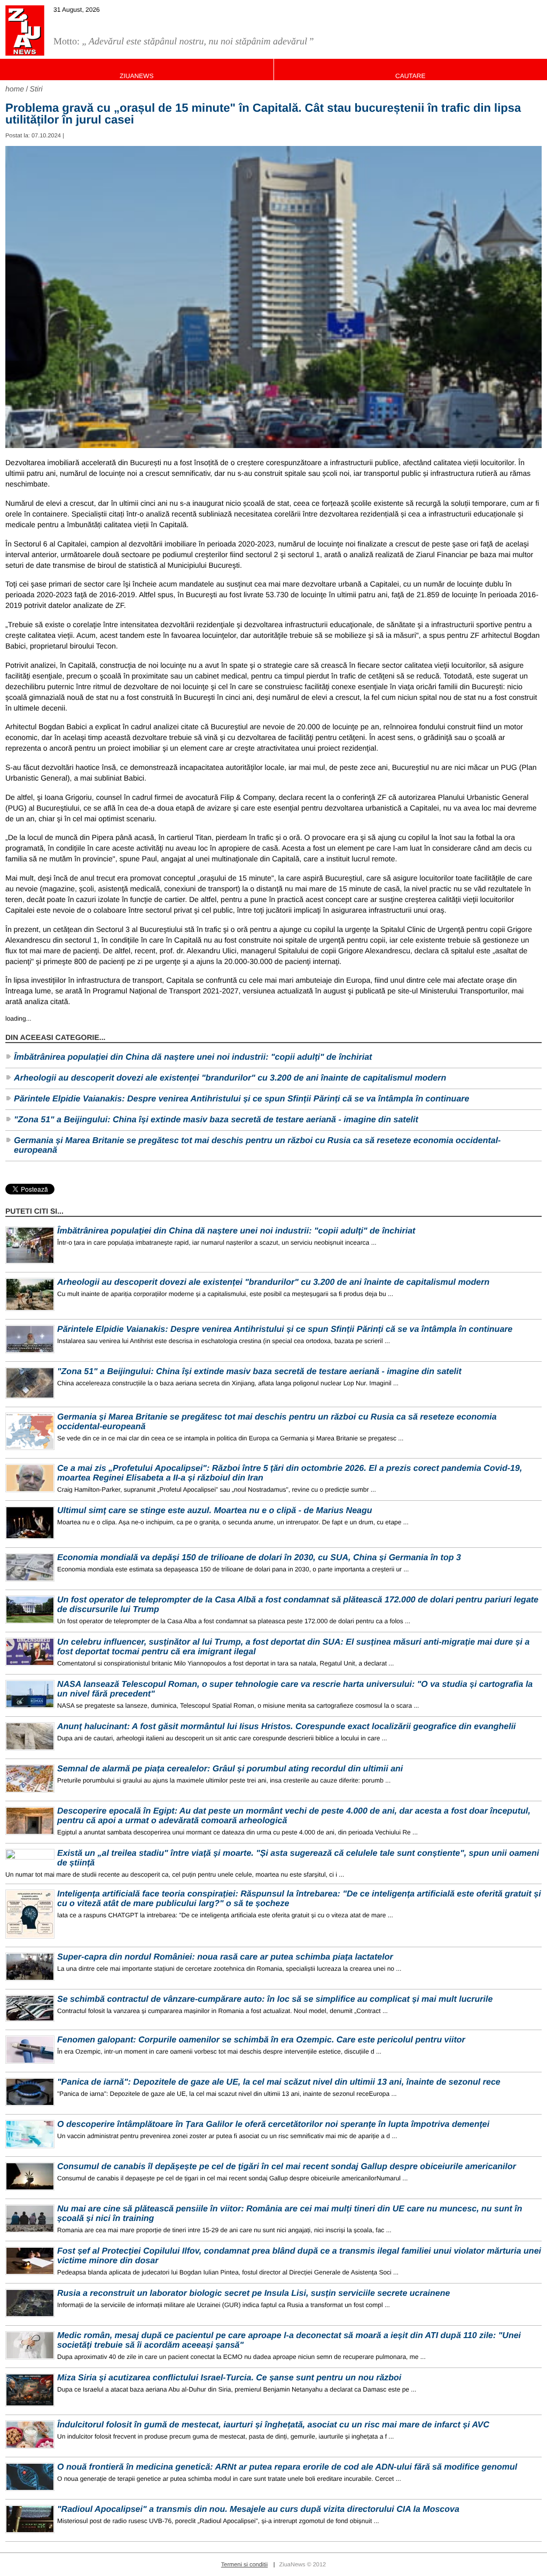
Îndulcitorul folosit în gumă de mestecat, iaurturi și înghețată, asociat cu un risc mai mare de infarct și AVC (273, 2425)
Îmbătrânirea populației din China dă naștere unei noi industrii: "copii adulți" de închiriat (193, 1057)
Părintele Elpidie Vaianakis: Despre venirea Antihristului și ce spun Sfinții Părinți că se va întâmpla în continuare (241, 1099)
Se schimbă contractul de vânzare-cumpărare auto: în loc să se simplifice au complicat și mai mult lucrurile (275, 1999)
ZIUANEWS (136, 76)
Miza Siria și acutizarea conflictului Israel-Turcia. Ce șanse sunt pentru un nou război (229, 2378)
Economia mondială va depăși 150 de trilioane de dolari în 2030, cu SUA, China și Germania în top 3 (259, 1558)
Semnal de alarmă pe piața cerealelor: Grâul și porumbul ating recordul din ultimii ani (230, 1769)
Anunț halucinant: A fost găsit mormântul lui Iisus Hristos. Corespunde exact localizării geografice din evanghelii (287, 1727)
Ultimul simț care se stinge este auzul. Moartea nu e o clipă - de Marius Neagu (215, 1511)
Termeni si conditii (244, 2565)
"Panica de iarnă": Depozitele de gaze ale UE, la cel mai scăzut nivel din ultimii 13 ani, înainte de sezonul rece (279, 2082)
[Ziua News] (25, 30)
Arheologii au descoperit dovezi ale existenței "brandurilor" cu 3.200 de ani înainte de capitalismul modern (230, 1078)
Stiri (36, 89)
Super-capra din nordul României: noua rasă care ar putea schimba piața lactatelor (225, 1957)
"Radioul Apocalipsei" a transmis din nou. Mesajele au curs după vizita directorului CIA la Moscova (258, 2509)
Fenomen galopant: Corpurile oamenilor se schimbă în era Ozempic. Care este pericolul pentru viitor (261, 2040)
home (15, 89)
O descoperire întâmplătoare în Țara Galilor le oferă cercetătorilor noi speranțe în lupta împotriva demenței (273, 2124)
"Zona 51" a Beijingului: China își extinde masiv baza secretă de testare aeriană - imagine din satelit (216, 1120)
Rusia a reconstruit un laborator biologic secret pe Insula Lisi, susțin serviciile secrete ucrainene (253, 2293)
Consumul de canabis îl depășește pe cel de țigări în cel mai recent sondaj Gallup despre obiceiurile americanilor (287, 2167)
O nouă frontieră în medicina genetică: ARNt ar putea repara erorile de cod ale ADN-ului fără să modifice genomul (287, 2467)
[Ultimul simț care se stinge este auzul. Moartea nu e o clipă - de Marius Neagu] (30, 1523)
